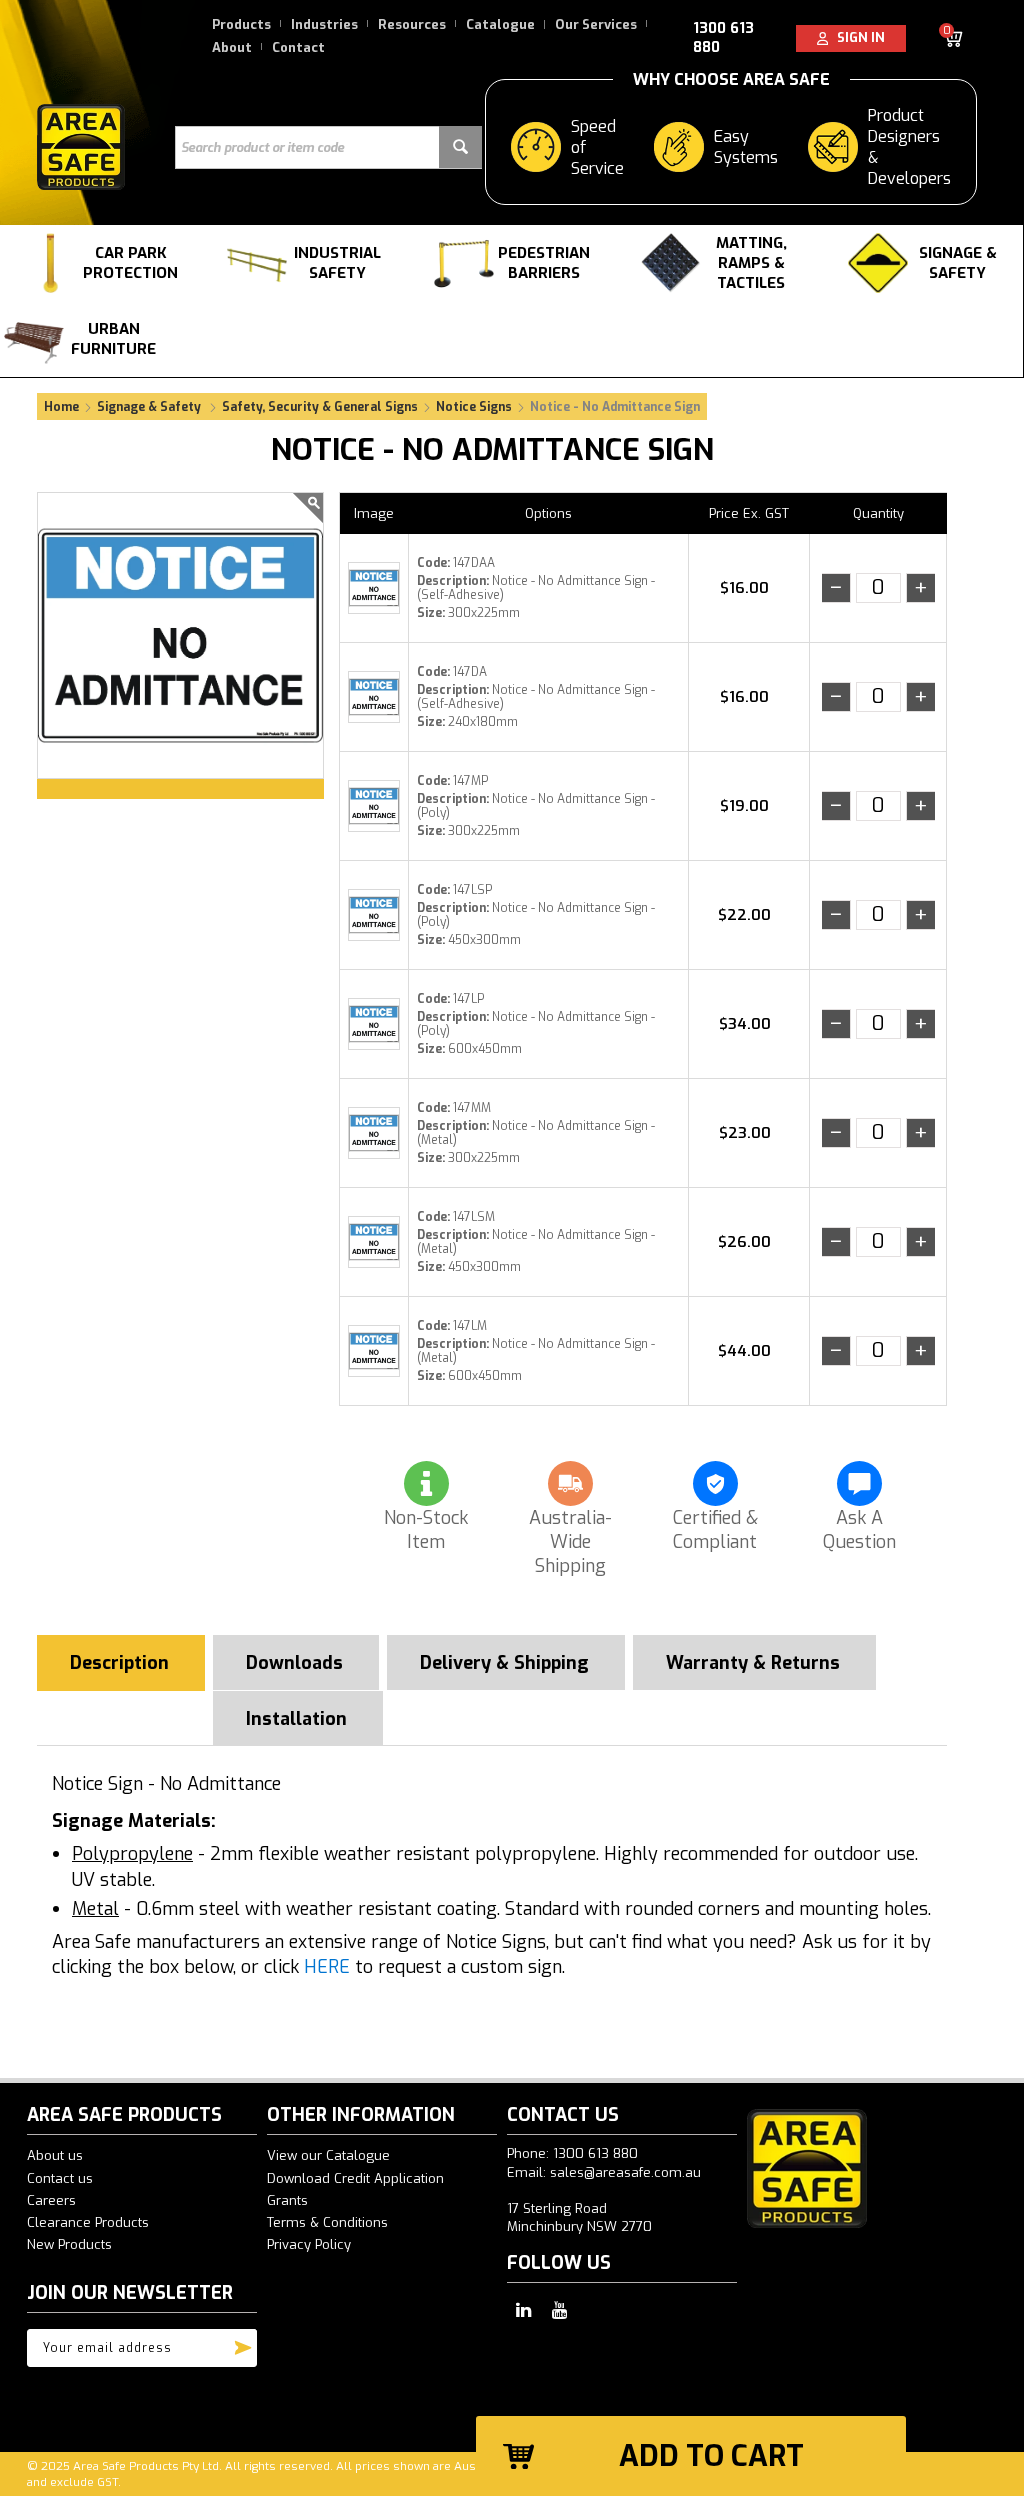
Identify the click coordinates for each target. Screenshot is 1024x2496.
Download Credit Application (355, 2178)
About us (55, 2155)
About (232, 47)
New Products (69, 2244)
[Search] (460, 147)
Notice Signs (474, 407)
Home (61, 407)
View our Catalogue (328, 2155)
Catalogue (500, 24)
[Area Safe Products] (81, 145)
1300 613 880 (723, 38)
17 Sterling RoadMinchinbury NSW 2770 (579, 2217)
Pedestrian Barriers (544, 263)
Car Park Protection (130, 263)
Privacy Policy (309, 2244)
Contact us (60, 2178)
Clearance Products (88, 2222)
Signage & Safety (958, 263)
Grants (287, 2200)
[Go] (243, 2343)
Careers (51, 2200)
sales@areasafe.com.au (625, 2172)
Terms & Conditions (327, 2222)
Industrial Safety (337, 263)
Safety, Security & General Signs (320, 407)
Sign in (856, 37)
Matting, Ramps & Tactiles (751, 263)
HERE (327, 1967)
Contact (298, 47)
